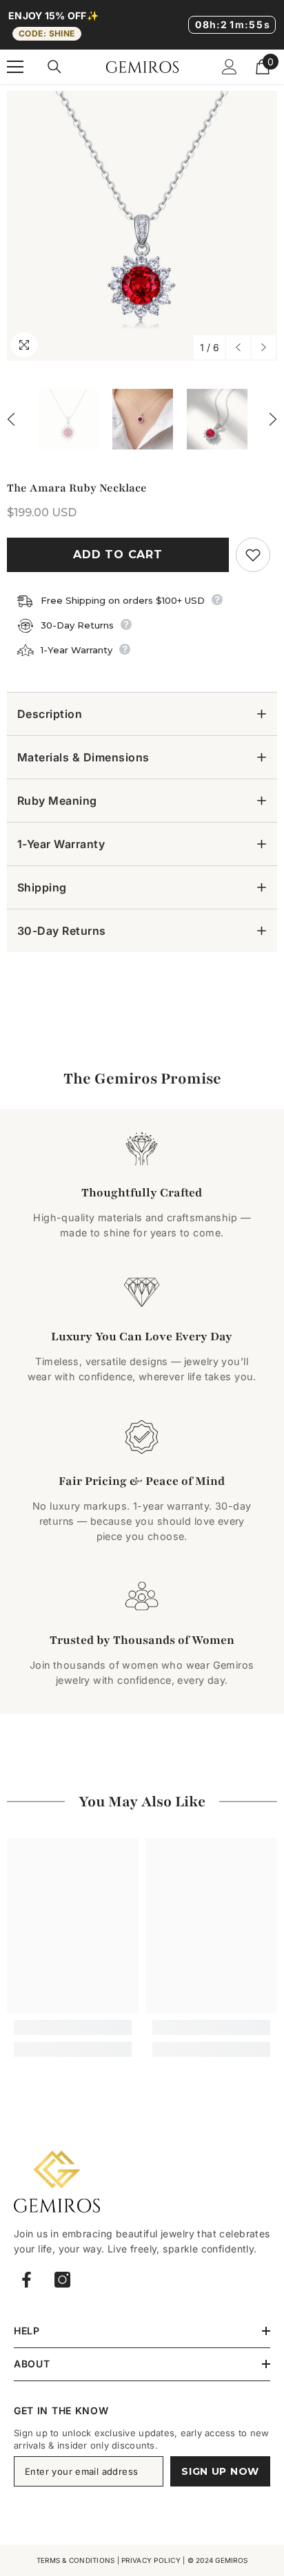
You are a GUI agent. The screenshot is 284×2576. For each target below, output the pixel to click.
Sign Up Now (220, 2471)
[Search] (54, 67)
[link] (73, 2027)
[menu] (15, 67)
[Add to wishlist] (253, 555)
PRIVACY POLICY (151, 2560)
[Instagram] (62, 2280)
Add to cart (118, 555)
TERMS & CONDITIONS (76, 2560)
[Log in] (230, 67)
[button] (238, 347)
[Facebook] (27, 2280)
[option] (142, 226)
